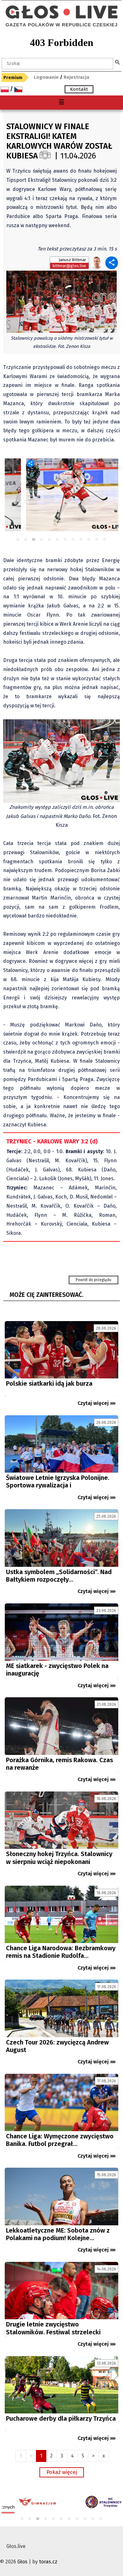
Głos (22, 2562)
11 (97, 540)
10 (89, 540)
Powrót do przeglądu (94, 1280)
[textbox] (57, 64)
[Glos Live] (61, 9)
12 (105, 540)
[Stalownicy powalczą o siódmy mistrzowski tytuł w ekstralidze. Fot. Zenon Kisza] (61, 301)
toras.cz (48, 2562)
